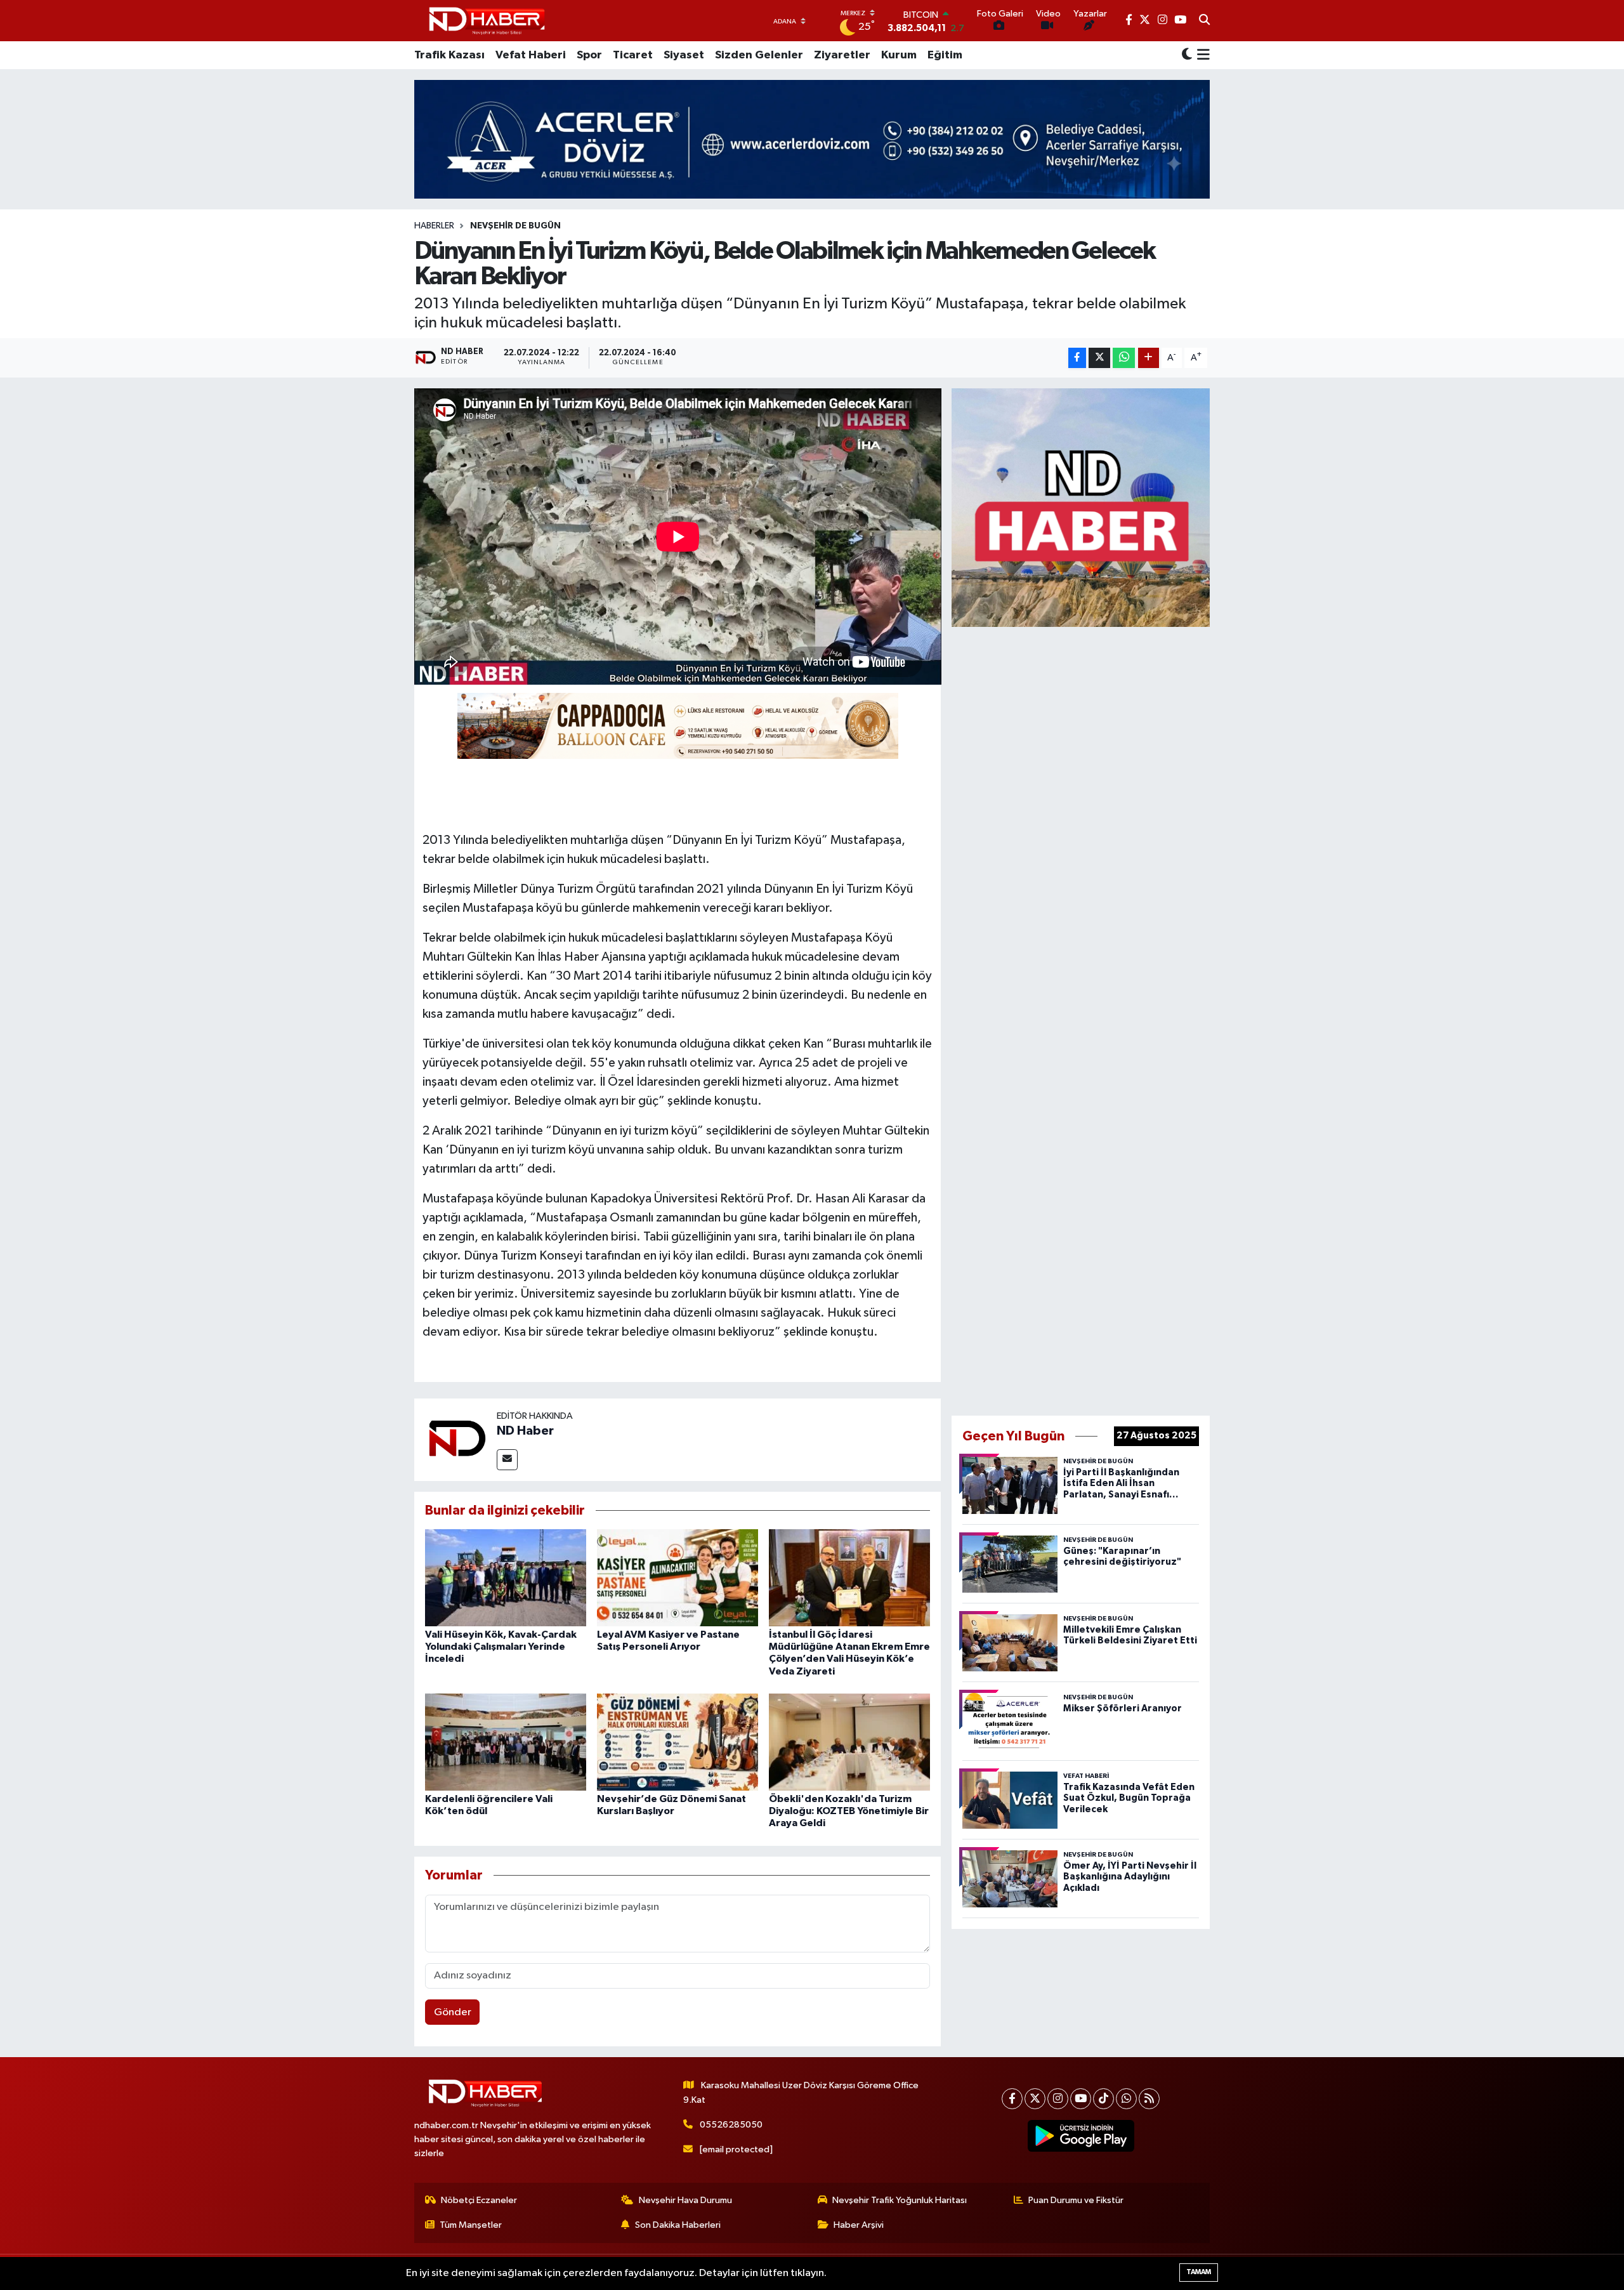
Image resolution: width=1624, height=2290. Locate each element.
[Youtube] (1081, 2099)
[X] (1035, 2099)
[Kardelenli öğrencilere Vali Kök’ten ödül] (506, 1742)
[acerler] (812, 139)
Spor (589, 55)
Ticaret (633, 55)
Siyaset (684, 55)
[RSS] (1149, 2099)
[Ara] (1204, 21)
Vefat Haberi (531, 55)
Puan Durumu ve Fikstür (1076, 2200)
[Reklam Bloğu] (1081, 507)
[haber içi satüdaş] (678, 725)
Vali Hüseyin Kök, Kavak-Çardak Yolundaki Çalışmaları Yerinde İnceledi (501, 1647)
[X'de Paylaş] (1099, 358)
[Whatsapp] (1126, 2099)
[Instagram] (1058, 2099)
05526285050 (731, 2125)
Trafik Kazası (449, 55)
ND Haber (525, 1431)
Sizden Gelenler (759, 55)
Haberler (434, 226)
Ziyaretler (842, 55)
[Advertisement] (1081, 1018)
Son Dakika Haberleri (678, 2225)
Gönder (453, 2012)
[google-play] (1081, 2136)
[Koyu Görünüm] (1187, 56)
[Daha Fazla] (1149, 358)
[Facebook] (1012, 2099)
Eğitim (945, 55)
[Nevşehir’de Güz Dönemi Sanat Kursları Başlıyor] (678, 1742)
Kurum (899, 55)
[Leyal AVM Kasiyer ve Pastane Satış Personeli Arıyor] (678, 1578)
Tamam (1199, 2272)
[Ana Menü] (1201, 55)
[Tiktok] (1103, 2099)
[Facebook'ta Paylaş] (1077, 358)
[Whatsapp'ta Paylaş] (1124, 358)
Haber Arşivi (859, 2225)
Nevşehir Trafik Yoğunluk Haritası (900, 2200)
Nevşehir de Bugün (515, 226)
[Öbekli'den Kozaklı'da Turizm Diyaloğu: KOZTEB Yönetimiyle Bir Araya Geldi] (849, 1742)
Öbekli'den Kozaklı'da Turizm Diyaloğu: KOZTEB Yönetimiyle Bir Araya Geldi (849, 1811)
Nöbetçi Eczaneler (479, 2200)
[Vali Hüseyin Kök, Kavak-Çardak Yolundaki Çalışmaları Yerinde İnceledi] (506, 1578)
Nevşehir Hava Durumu (685, 2200)
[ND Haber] (487, 21)
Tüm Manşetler (471, 2225)
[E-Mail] (507, 1460)
